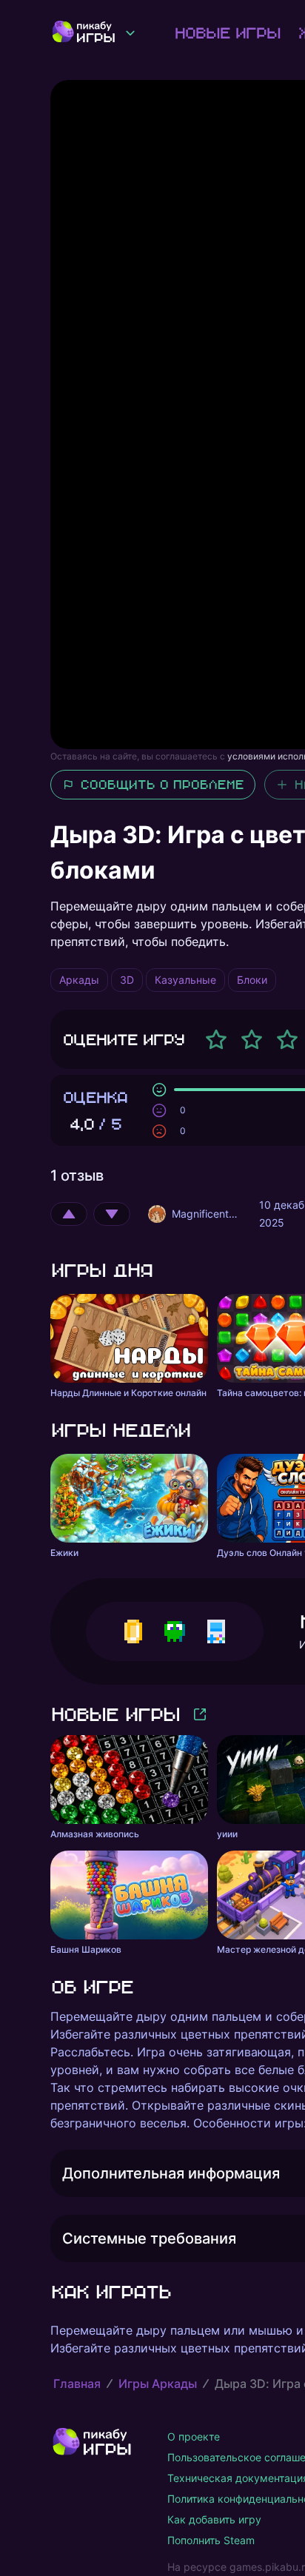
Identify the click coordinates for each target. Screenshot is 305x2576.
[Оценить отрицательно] (112, 1214)
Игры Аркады (158, 2384)
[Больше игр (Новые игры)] (200, 1714)
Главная (77, 2384)
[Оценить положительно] (69, 1214)
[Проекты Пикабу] (130, 33)
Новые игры (227, 33)
